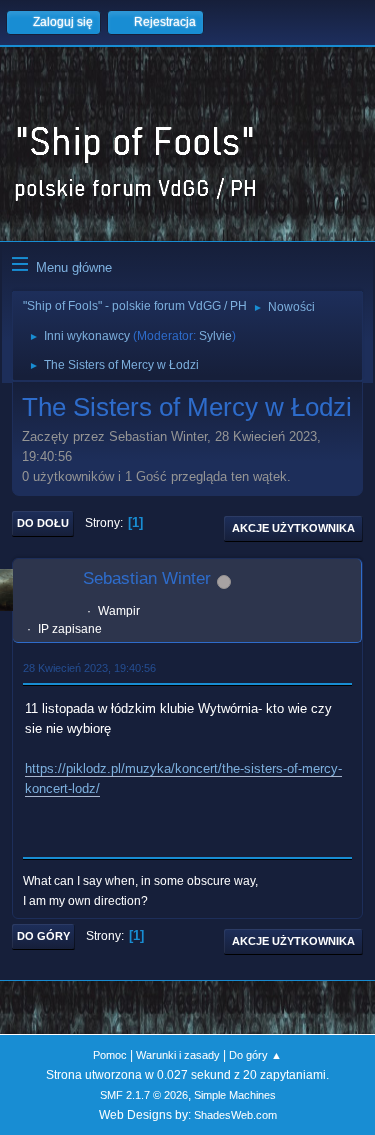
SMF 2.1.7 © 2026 (144, 1095)
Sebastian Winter (147, 578)
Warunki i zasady (178, 1055)
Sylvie (215, 336)
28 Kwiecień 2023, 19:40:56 (89, 668)
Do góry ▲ (255, 1055)
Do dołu (43, 523)
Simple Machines (235, 1095)
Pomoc (110, 1055)
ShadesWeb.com (235, 1115)
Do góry (43, 936)
